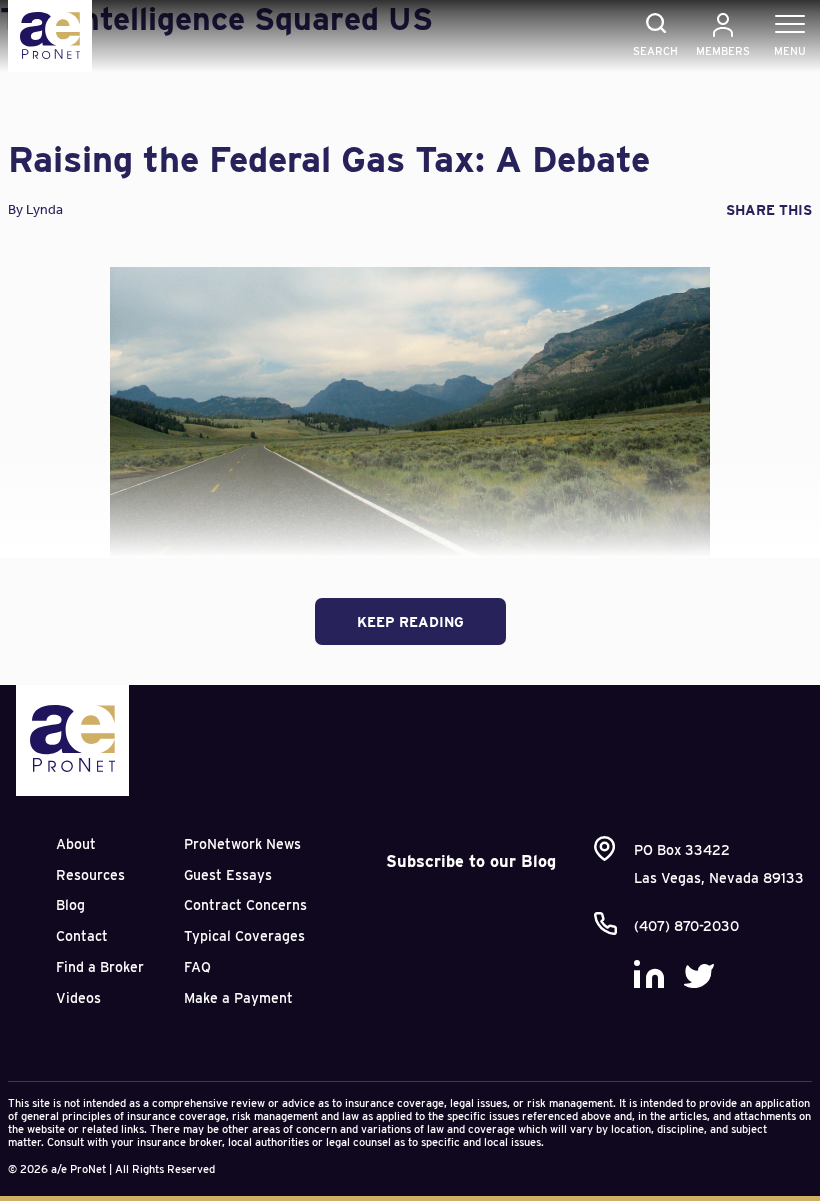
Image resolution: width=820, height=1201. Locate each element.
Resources (90, 875)
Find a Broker (100, 967)
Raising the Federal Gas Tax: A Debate (329, 159)
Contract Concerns (245, 905)
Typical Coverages (244, 936)
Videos (78, 998)
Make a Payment (238, 998)
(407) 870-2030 (686, 926)
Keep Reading (410, 622)
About (76, 844)
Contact (82, 936)
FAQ (197, 967)
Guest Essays (228, 875)
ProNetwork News (242, 844)
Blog (70, 905)
